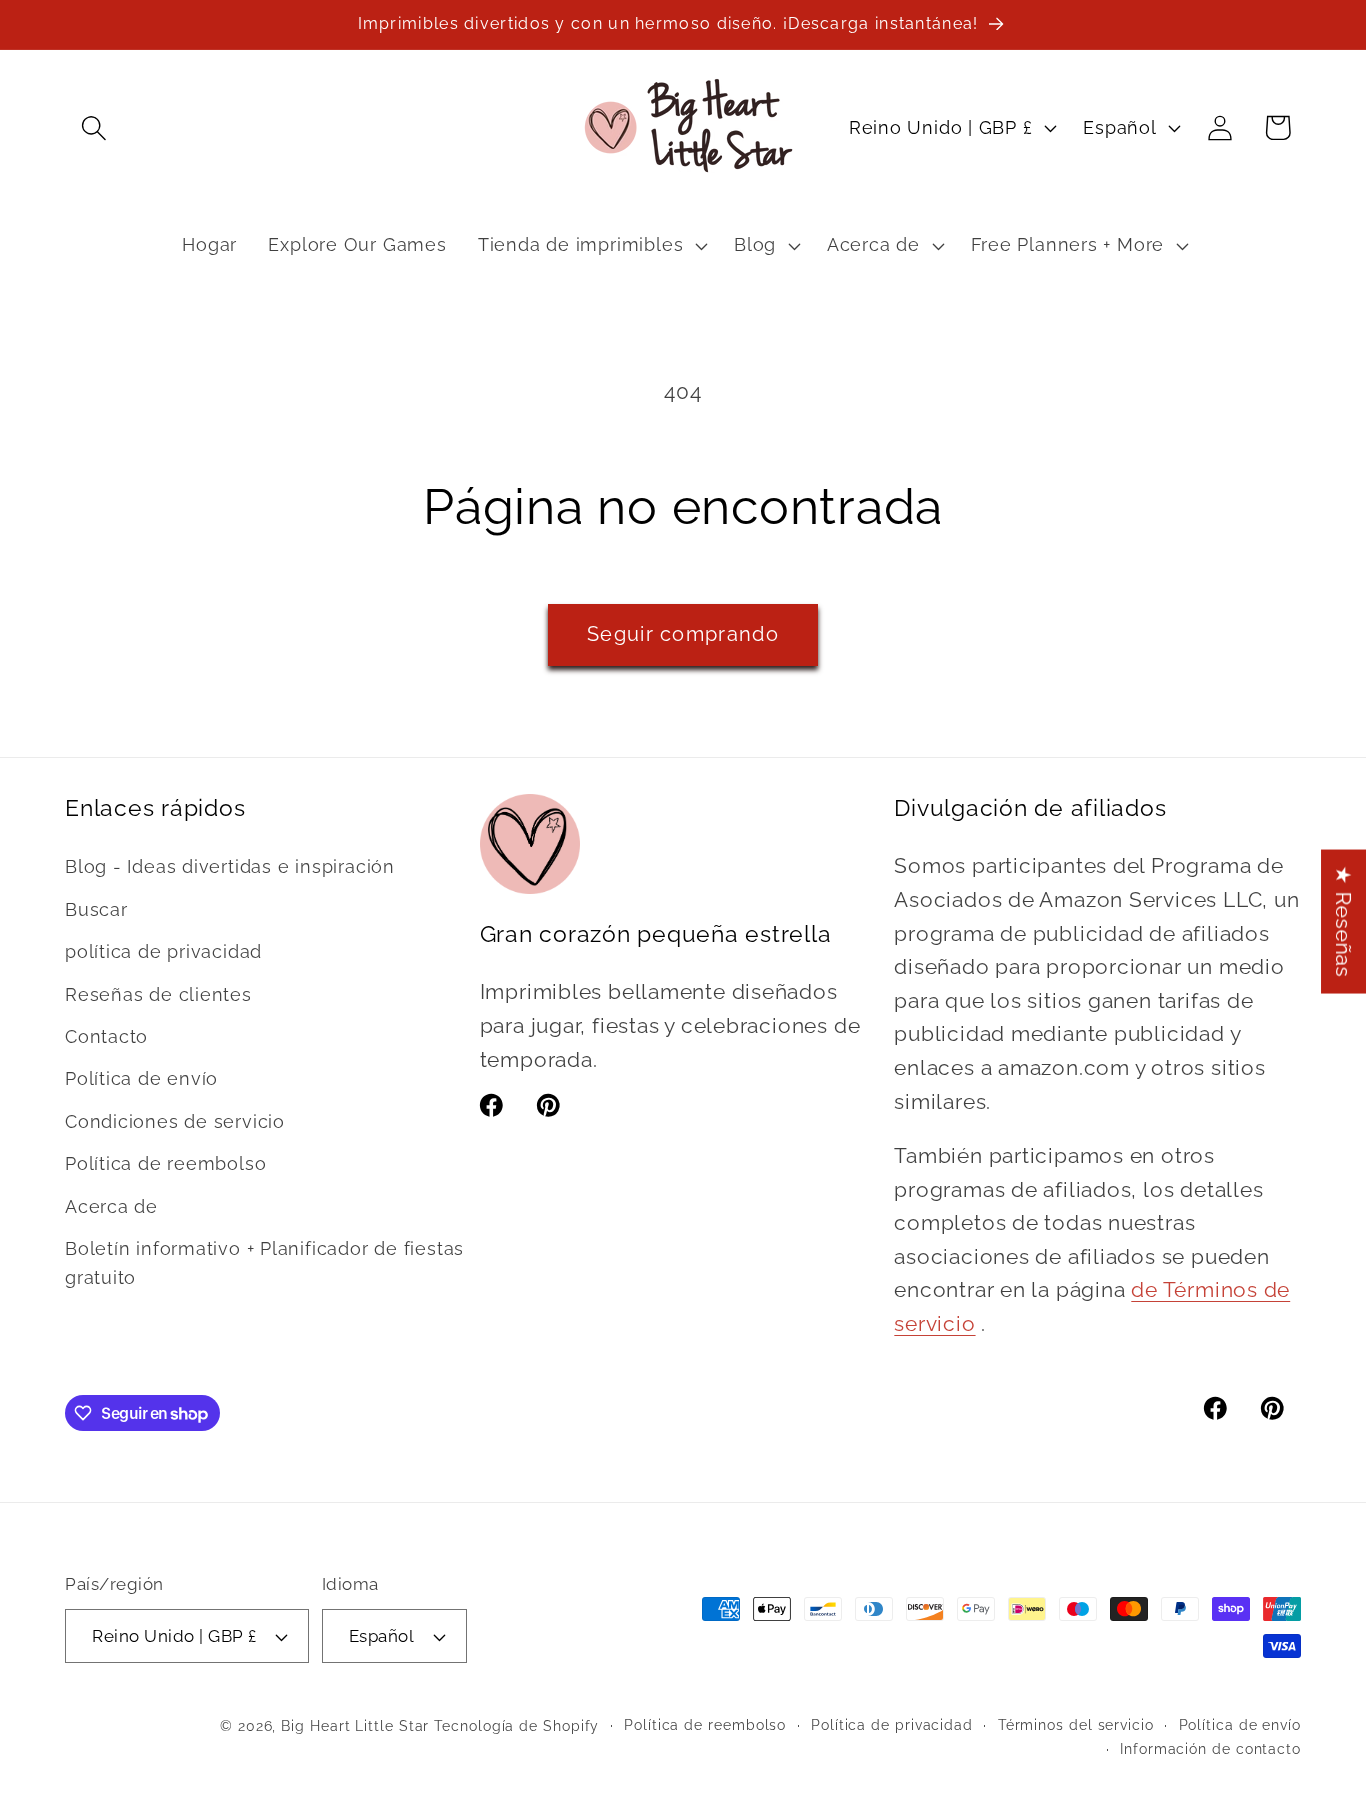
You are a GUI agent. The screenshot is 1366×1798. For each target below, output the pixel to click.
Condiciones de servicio (175, 1121)
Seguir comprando (683, 634)
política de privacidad (163, 951)
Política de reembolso (165, 1163)
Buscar (96, 909)
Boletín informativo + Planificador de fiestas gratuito (264, 1263)
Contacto (106, 1036)
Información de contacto (1210, 1749)
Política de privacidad (892, 1725)
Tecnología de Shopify (516, 1726)
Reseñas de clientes (158, 994)
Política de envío (141, 1078)
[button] (93, 127)
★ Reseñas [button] (1343, 922)
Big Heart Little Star (355, 1726)
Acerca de (111, 1206)
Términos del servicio (1076, 1725)
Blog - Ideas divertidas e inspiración (230, 866)
